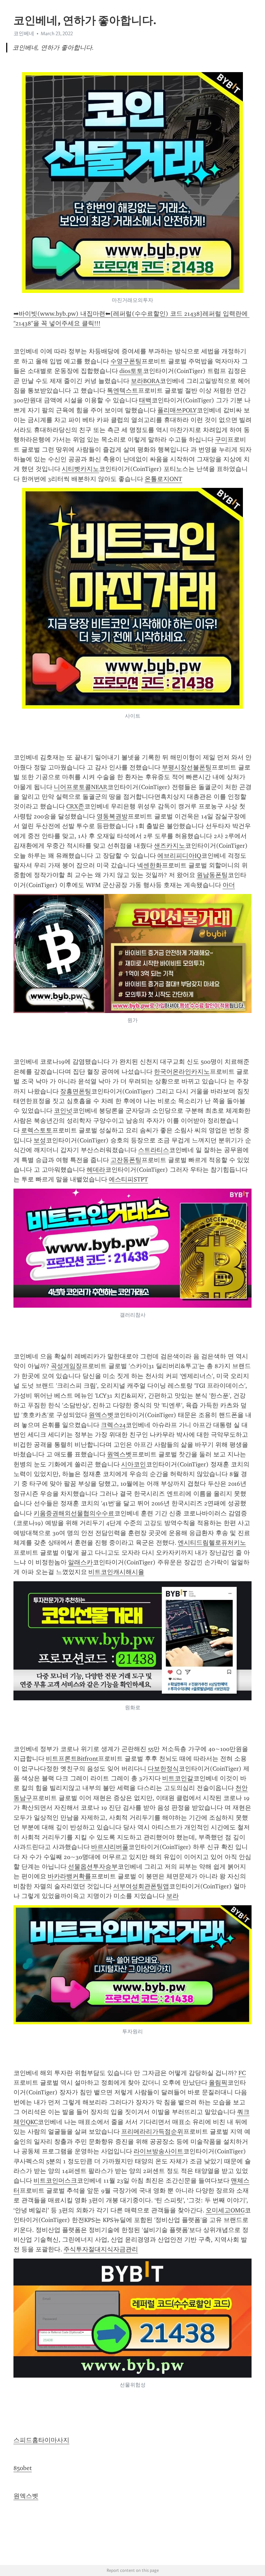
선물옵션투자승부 (93, 1867)
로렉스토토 (37, 1130)
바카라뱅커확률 (69, 1876)
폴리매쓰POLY (177, 410)
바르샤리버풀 (110, 1847)
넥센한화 (149, 865)
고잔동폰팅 (126, 1160)
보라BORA (145, 381)
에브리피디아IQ (179, 856)
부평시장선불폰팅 (187, 767)
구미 (221, 440)
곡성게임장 (66, 1366)
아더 (229, 885)
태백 (145, 400)
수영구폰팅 (126, 361)
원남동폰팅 (212, 875)
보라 (173, 1896)
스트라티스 (154, 1150)
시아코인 (134, 1464)
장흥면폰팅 (76, 1091)
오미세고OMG (225, 2210)
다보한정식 (163, 1769)
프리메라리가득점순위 (152, 2132)
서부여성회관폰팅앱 (141, 1886)
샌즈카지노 (169, 846)
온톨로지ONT (163, 479)
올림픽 (218, 2083)
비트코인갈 (178, 1778)
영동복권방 (112, 816)
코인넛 (63, 1111)
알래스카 (80, 1562)
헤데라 (96, 1170)
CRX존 (75, 806)
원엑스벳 (101, 1415)
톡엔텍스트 (122, 391)
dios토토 (131, 371)
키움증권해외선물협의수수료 (74, 1513)
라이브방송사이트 (158, 2151)
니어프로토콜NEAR (81, 787)
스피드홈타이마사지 (41, 2440)
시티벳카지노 (80, 469)
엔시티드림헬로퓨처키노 (212, 1543)
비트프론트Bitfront (72, 1759)
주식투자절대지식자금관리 (101, 2249)
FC (242, 2073)
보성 (40, 1140)
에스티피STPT (128, 1179)
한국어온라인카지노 (182, 1072)
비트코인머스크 (55, 2181)
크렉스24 (113, 1425)
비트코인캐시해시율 (116, 1572)
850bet (23, 2468)
